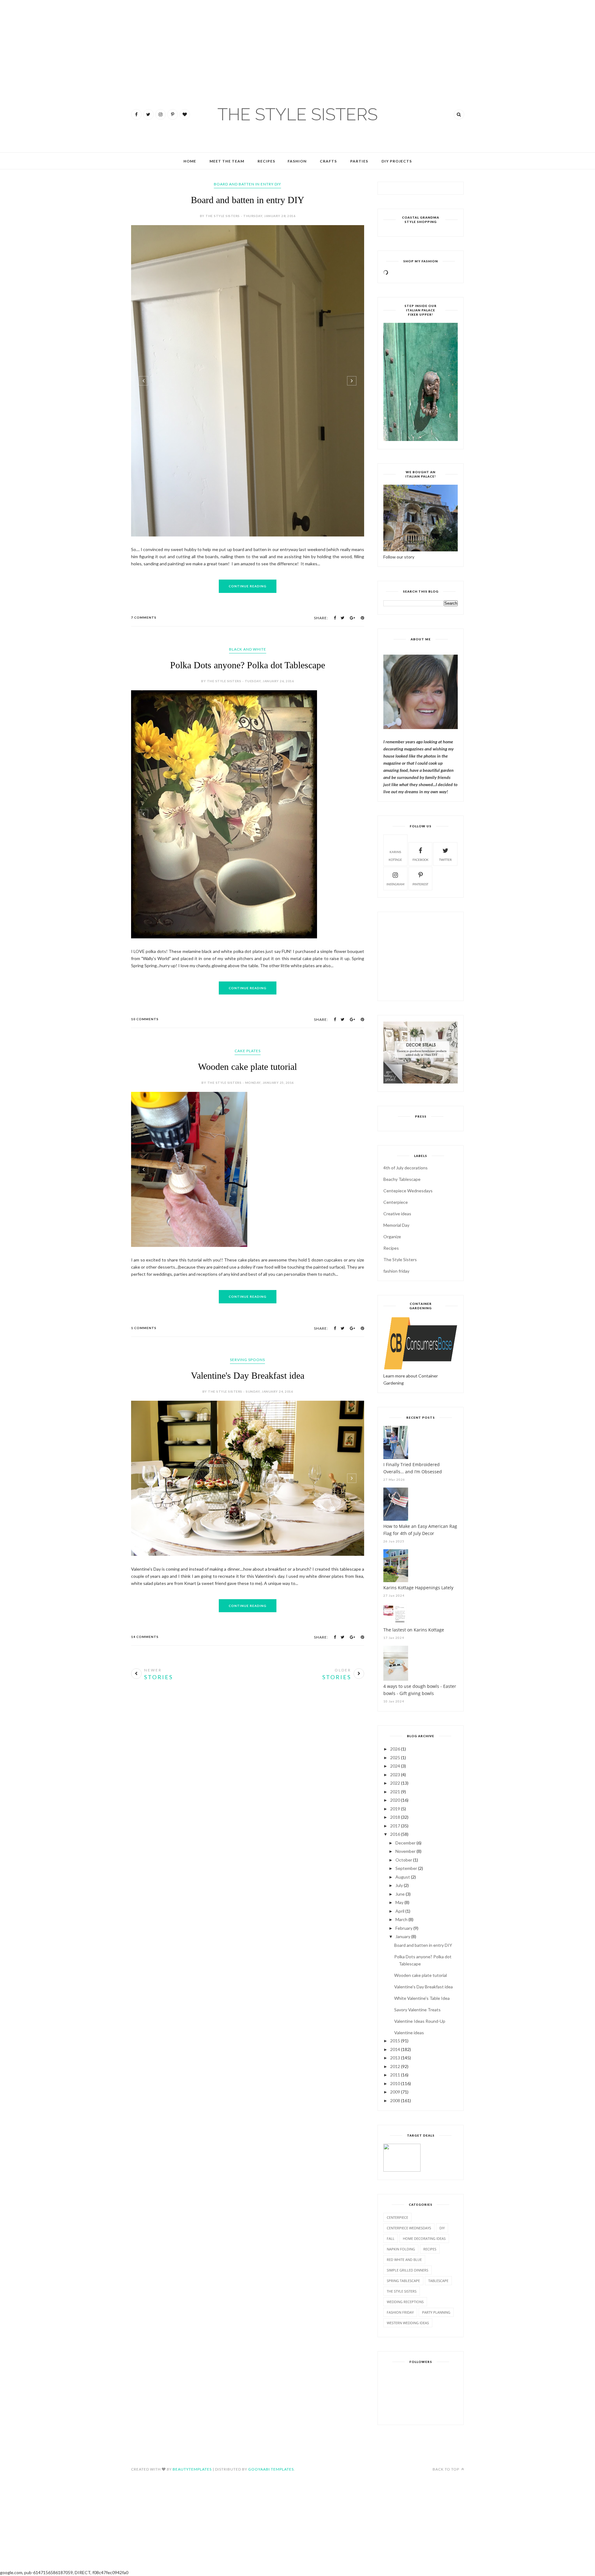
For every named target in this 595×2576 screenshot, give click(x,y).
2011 (395, 2075)
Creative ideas (397, 1214)
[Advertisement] (19, 37)
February (404, 1928)
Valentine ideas (409, 2033)
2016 (395, 1834)
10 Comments (145, 1019)
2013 (395, 2058)
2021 (395, 1792)
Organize (392, 1237)
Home (190, 161)
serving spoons (247, 1360)
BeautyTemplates (192, 2469)
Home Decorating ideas (424, 2238)
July (399, 1885)
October (404, 1860)
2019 (395, 1809)
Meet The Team (227, 161)
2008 (395, 2100)
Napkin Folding (401, 2249)
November (405, 1851)
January (403, 1936)
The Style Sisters (400, 1259)
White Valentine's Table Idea (422, 1998)
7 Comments (144, 617)
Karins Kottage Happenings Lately (418, 1588)
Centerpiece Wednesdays (409, 2228)
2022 (395, 1783)
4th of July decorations (405, 1168)
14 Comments (145, 1637)
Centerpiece (396, 1202)
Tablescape (438, 2281)
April (400, 1911)
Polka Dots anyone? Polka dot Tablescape (248, 665)
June (400, 1894)
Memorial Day (396, 1225)
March (401, 1919)
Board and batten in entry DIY (248, 200)
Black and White (248, 649)
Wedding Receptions (405, 2302)
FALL (391, 2238)
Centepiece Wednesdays (408, 1191)
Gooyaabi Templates (271, 2469)
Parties (359, 161)
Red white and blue (404, 2260)
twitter (445, 860)
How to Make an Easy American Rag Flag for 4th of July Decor (420, 1530)
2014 (395, 2049)
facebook (421, 860)
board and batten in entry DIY (247, 184)
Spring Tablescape (403, 2281)
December (405, 1843)
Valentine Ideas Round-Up (420, 2021)
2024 (395, 1766)
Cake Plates (248, 1051)
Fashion (297, 161)
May (399, 1902)
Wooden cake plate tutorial (247, 1067)
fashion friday (396, 1271)
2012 (395, 2066)
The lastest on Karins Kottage (414, 1630)
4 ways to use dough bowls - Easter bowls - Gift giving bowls (420, 1690)
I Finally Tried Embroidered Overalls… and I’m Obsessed (413, 1468)
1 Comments (144, 1328)
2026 (395, 1749)
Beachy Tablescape (402, 1179)
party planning (436, 2312)
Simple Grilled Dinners (408, 2270)
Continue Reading (248, 586)
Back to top (446, 2469)
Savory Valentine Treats (417, 2010)
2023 (395, 1775)
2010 (395, 2083)
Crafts (328, 161)
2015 (395, 2041)
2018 (395, 1817)
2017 (395, 1826)
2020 (395, 1800)
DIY (442, 2228)
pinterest (420, 884)
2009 (395, 2092)
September (406, 1868)
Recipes (266, 161)
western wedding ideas (408, 2323)
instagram (395, 884)
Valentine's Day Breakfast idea (248, 1375)
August (403, 1877)
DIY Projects (397, 161)
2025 (395, 1757)
